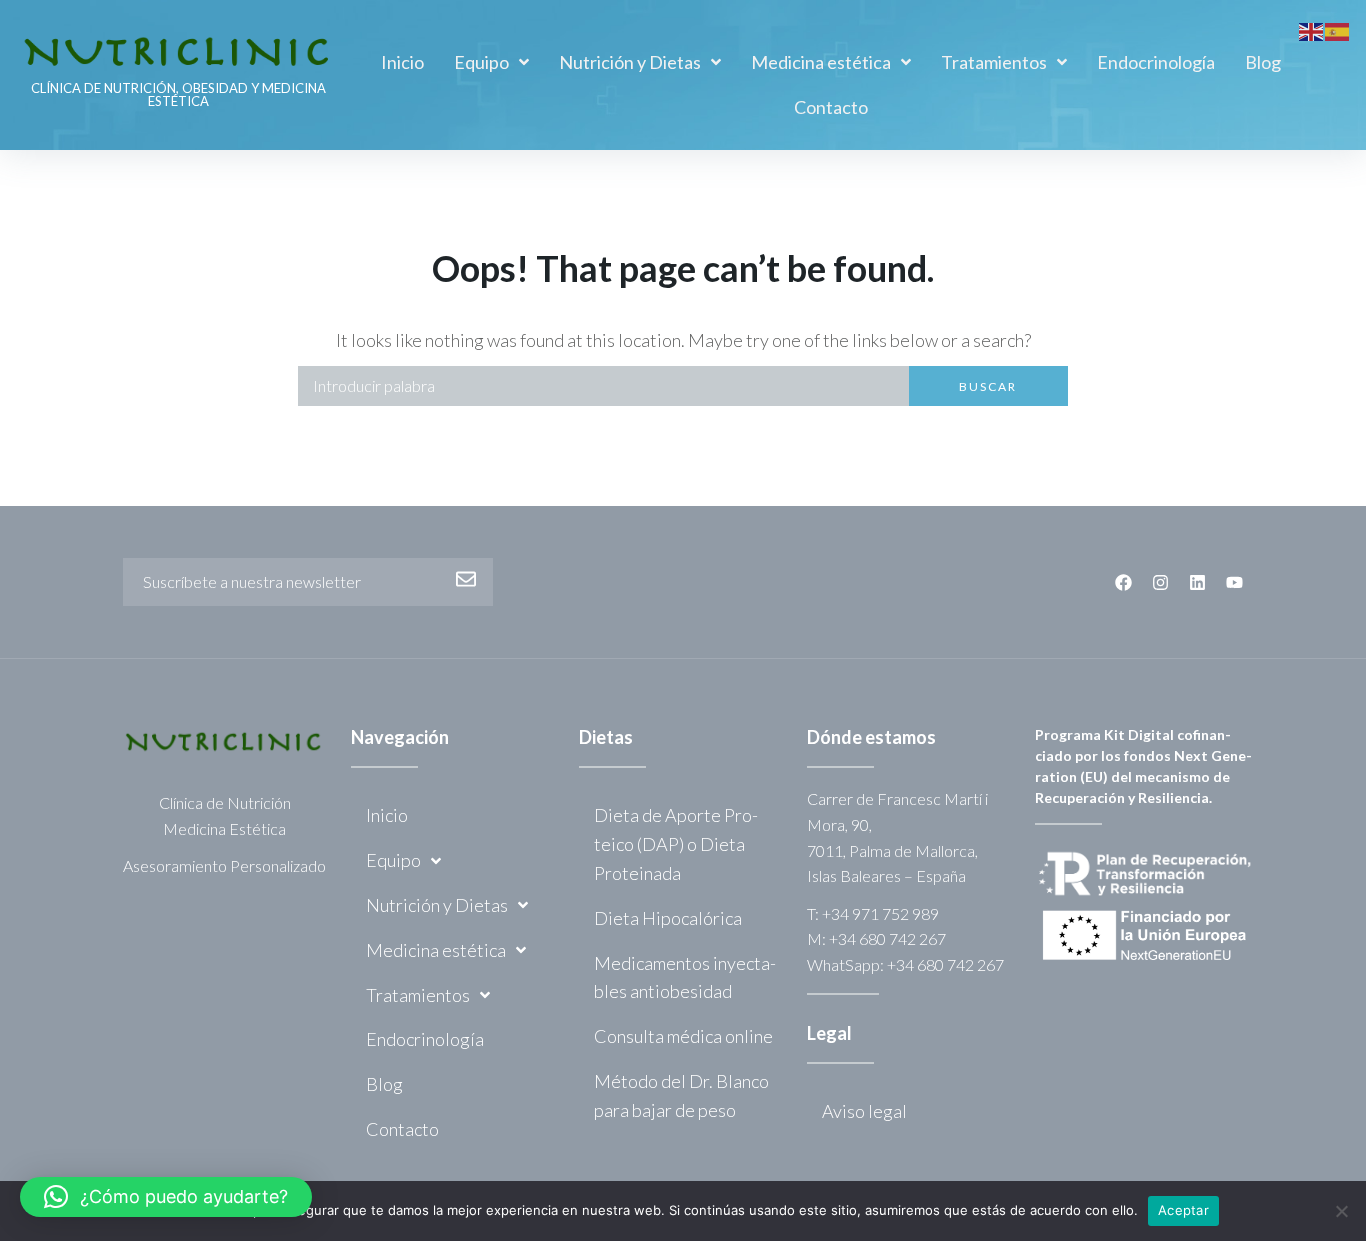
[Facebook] (1123, 582)
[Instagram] (1160, 582)
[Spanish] (1338, 29)
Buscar (988, 386)
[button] (166, 1197)
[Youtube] (1234, 582)
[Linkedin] (1197, 582)
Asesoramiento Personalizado (224, 865)
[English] (1312, 29)
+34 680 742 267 (887, 938)
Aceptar (1183, 1210)
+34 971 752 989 (880, 913)
